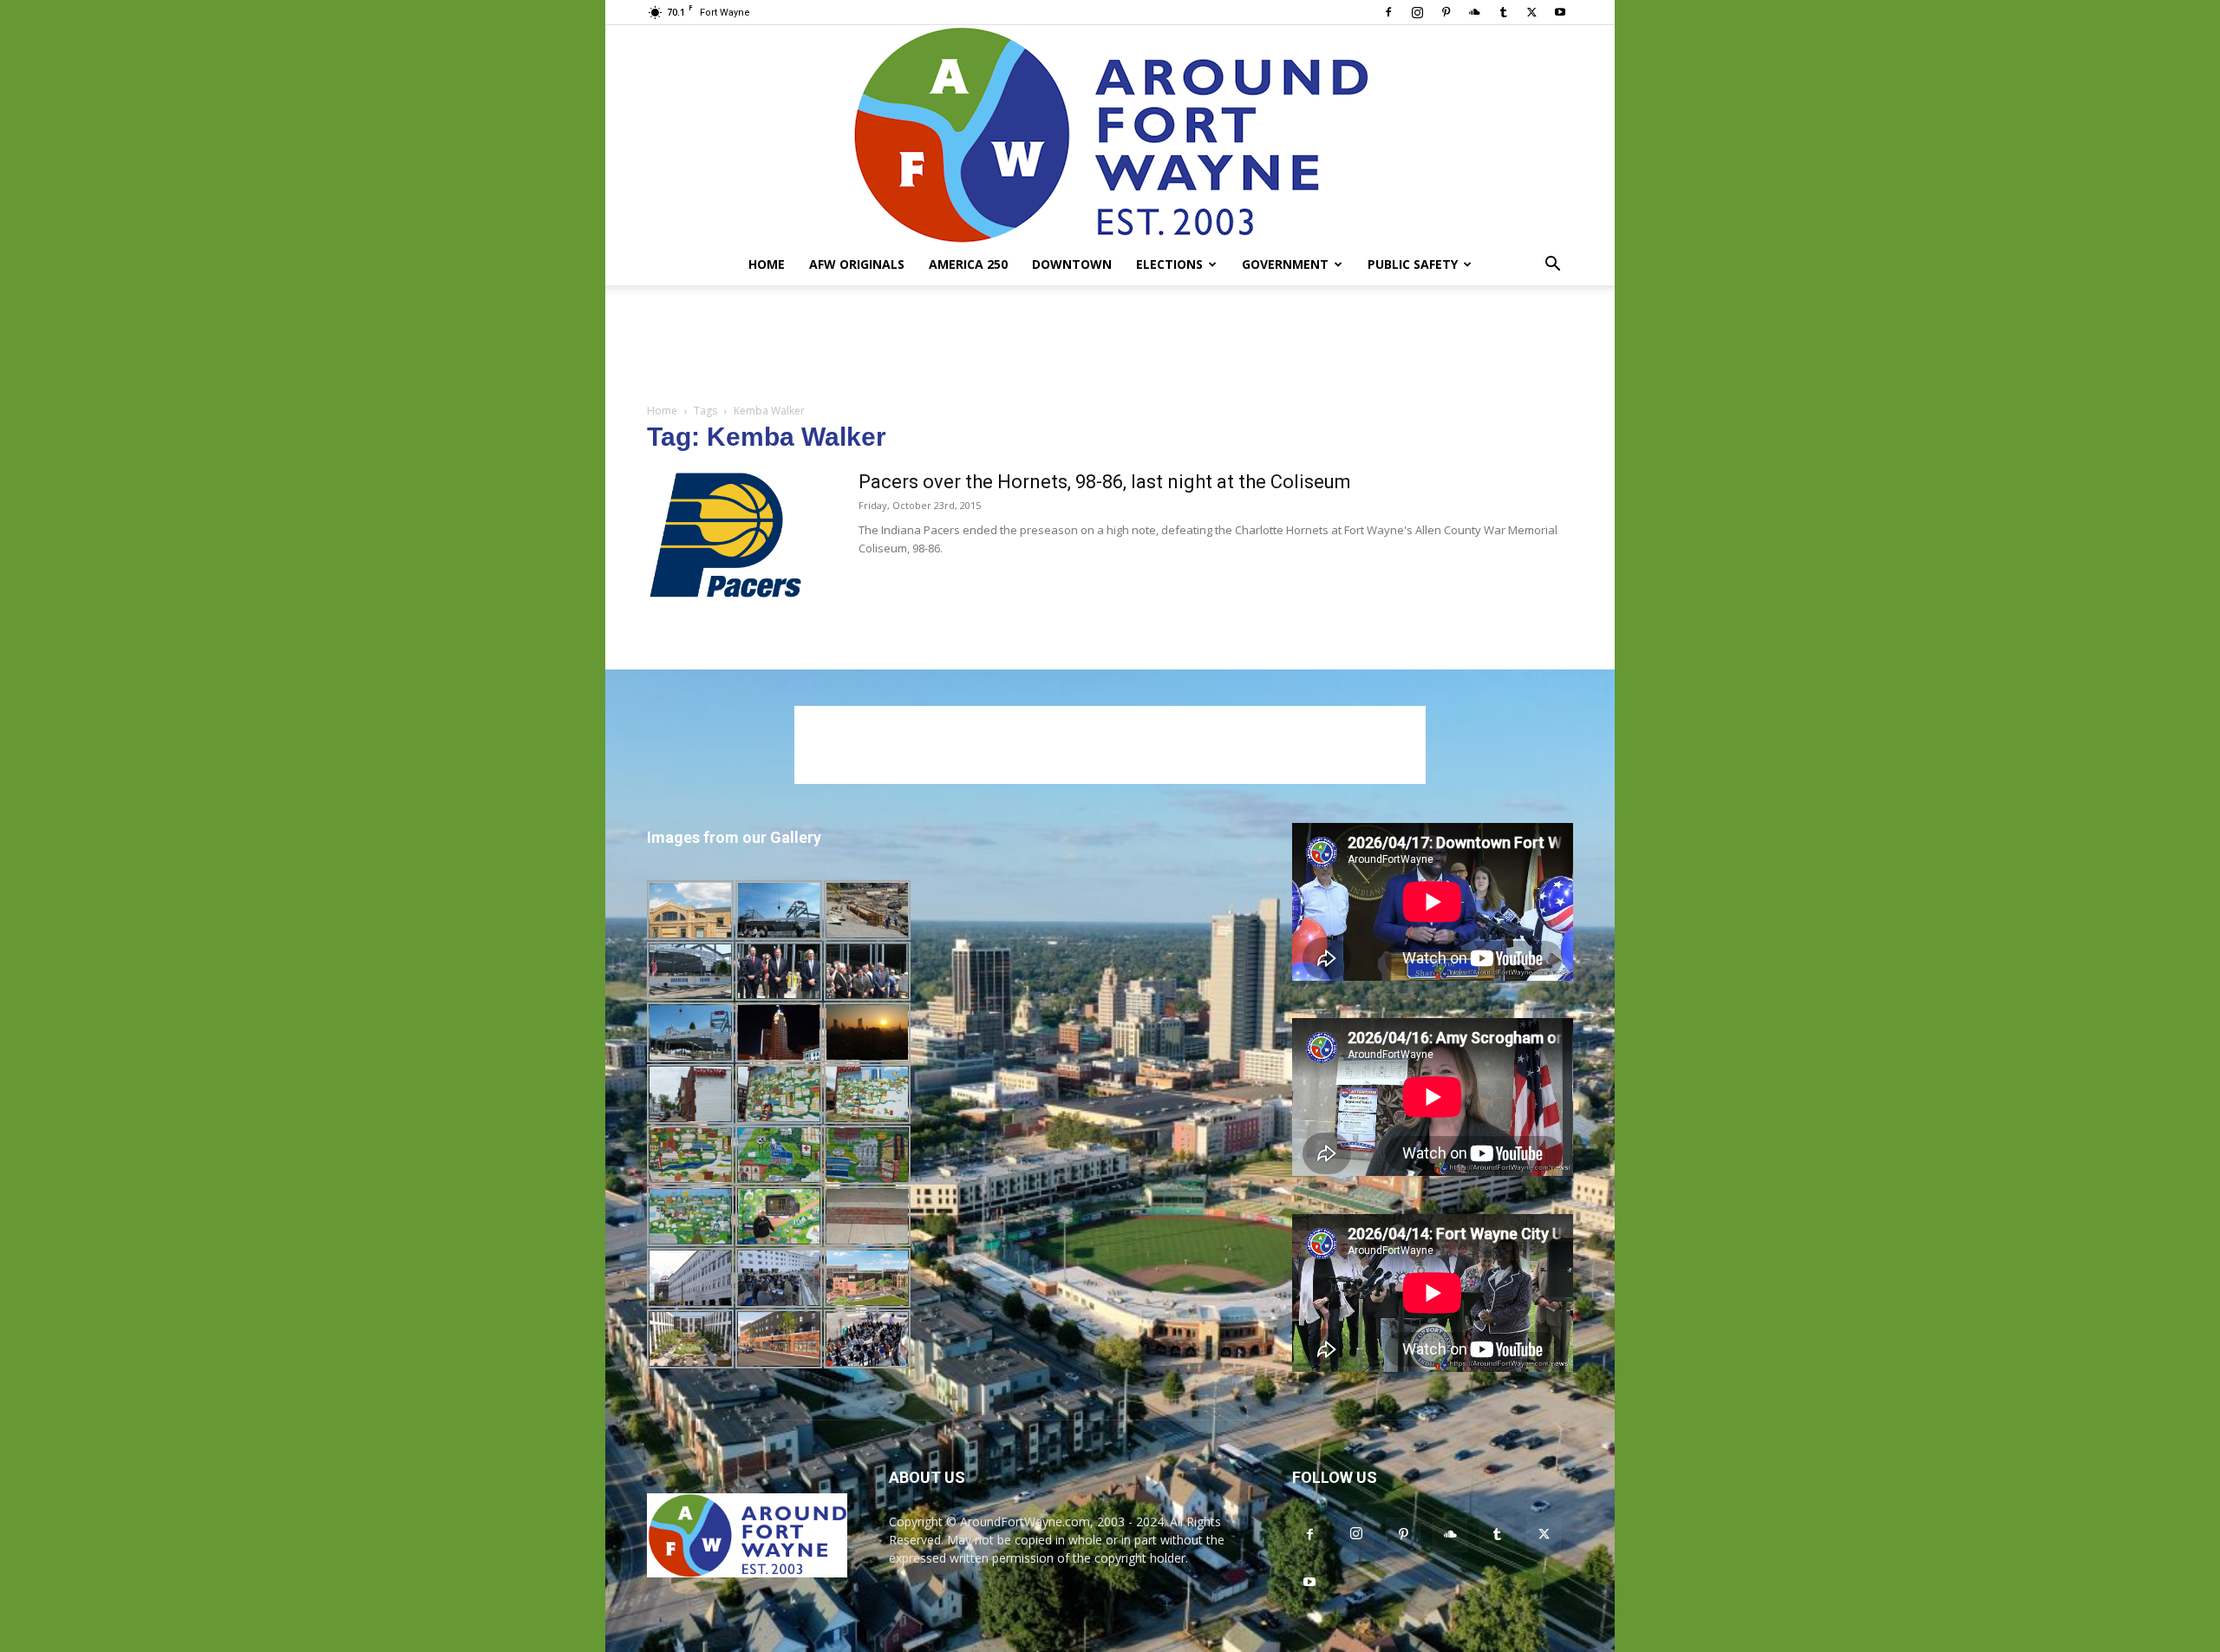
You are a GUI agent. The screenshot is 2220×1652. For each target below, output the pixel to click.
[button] (1552, 266)
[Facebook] (1388, 12)
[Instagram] (1417, 12)
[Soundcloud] (1474, 12)
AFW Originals (857, 264)
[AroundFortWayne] (1110, 134)
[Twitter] (1531, 12)
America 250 (968, 264)
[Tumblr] (1503, 12)
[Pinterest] (1446, 12)
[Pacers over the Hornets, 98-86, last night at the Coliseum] (725, 535)
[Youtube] (1560, 12)
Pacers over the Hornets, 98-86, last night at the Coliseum (1105, 482)
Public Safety (1413, 264)
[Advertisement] (1110, 345)
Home (767, 264)
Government (1285, 264)
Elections (1169, 264)
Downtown (1072, 264)
